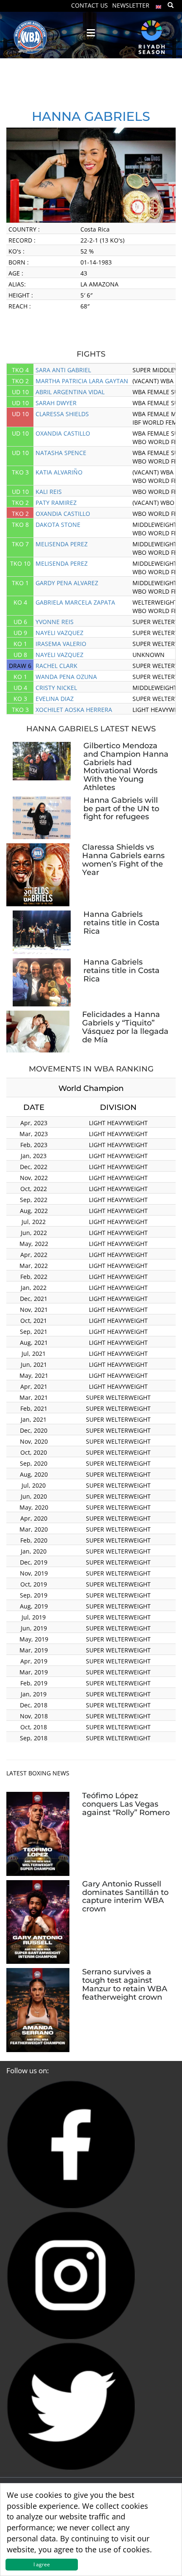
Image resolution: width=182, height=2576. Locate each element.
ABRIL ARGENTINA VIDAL (70, 392)
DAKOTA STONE (58, 525)
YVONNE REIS (55, 622)
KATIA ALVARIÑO (59, 472)
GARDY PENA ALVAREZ (67, 583)
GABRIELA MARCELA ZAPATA (75, 602)
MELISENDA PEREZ (62, 544)
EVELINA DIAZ (55, 699)
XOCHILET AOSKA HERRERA (74, 710)
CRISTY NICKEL (56, 688)
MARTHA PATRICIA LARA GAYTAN (82, 381)
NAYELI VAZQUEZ (59, 633)
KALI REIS (49, 492)
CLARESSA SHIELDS (62, 414)
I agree (42, 2564)
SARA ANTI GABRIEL (63, 370)
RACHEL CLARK (57, 666)
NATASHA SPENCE (61, 453)
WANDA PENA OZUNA (66, 677)
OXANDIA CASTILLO (63, 433)
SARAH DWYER (56, 403)
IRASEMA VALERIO (61, 644)
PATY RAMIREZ (56, 503)
